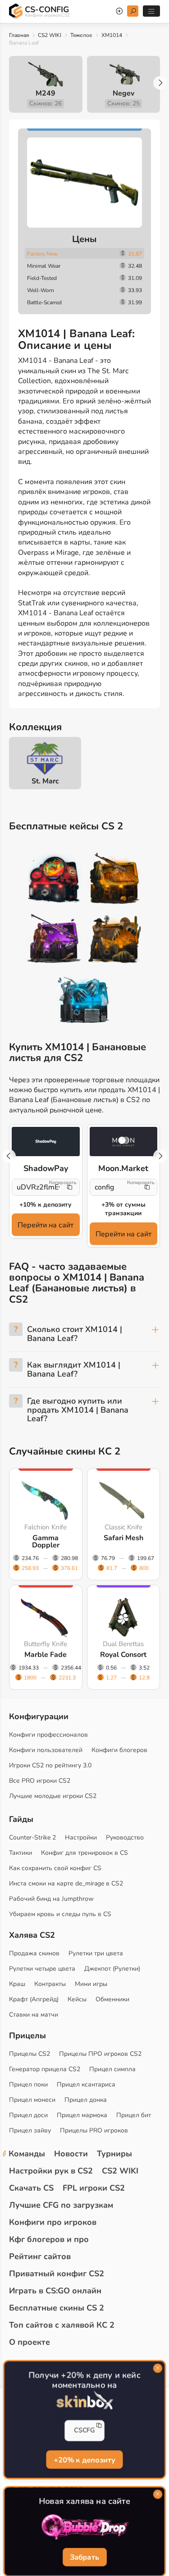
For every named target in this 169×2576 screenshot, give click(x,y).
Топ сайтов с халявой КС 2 (62, 2325)
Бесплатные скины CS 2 (57, 2308)
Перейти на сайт (46, 1225)
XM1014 (112, 35)
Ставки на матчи (34, 2015)
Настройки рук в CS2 (51, 2171)
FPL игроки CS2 (94, 2188)
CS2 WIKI (50, 35)
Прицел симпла (112, 2069)
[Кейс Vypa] (115, 940)
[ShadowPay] (46, 1142)
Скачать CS (31, 2188)
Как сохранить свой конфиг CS (55, 1868)
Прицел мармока (82, 2115)
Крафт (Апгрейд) (34, 1999)
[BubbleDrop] (85, 2527)
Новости (71, 2154)
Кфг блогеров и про (49, 2239)
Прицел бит (134, 2115)
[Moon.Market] (124, 1142)
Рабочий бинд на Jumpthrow (51, 1899)
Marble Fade (46, 1655)
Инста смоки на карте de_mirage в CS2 (66, 1883)
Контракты (50, 1984)
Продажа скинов (34, 1953)
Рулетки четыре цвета (42, 1969)
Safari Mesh (123, 1538)
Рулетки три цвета (96, 1953)
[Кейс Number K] (84, 1000)
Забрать (84, 2558)
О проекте (30, 2342)
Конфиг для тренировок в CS (84, 1853)
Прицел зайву (30, 2130)
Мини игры (91, 1984)
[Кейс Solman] (54, 940)
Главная (19, 35)
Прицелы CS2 (30, 2054)
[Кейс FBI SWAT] (115, 880)
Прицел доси (28, 2115)
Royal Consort (123, 1655)
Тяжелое (81, 35)
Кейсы (77, 1999)
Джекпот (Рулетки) (112, 1969)
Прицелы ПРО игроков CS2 (100, 2054)
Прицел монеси (32, 2100)
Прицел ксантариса (86, 2084)
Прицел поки (28, 2084)
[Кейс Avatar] (54, 880)
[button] (160, 83)
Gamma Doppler (46, 1542)
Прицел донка (86, 2100)
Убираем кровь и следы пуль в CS (60, 1914)
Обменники (112, 1999)
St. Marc (45, 781)
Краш (17, 1984)
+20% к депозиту (84, 2460)
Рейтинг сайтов (40, 2256)
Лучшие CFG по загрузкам (61, 2205)
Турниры (114, 2154)
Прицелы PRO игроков (94, 2130)
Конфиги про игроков (53, 2222)
